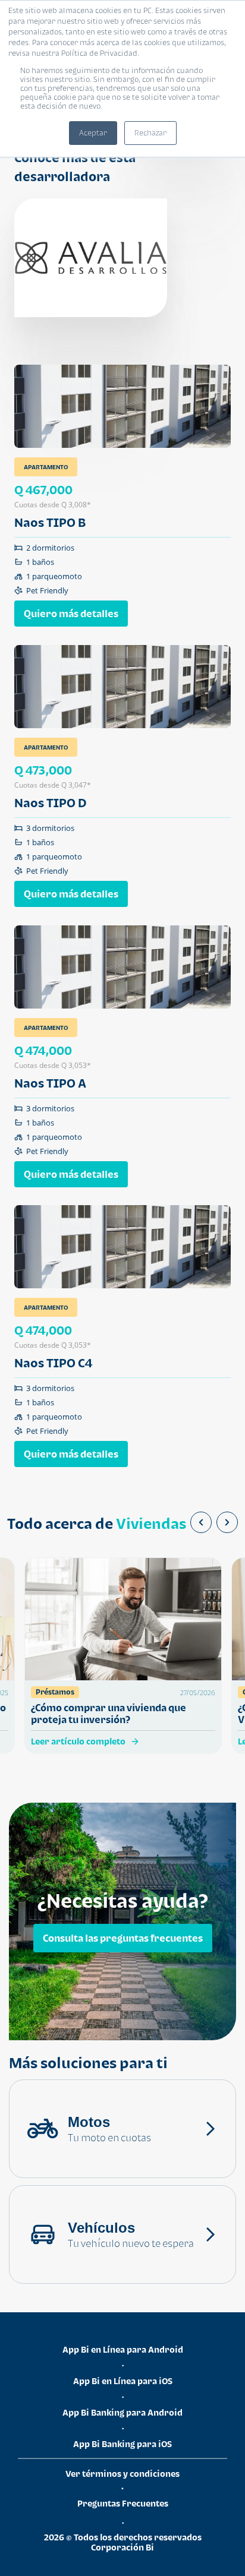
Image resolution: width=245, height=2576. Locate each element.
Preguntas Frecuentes (123, 2503)
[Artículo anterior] (201, 1522)
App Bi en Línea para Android (123, 2349)
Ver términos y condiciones (122, 2474)
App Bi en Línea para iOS (123, 2381)
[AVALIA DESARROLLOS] (91, 258)
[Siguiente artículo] (227, 1522)
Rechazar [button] (150, 133)
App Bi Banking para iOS (122, 2444)
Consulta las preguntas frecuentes (123, 1937)
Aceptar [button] (93, 133)
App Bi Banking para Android (122, 2412)
